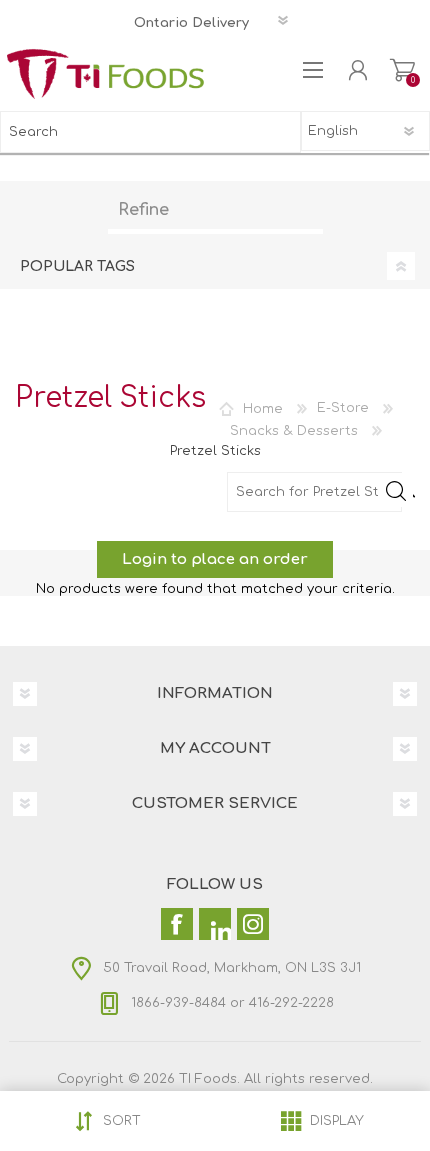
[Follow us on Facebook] (177, 924)
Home (263, 408)
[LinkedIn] (215, 924)
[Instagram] (253, 924)
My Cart (402, 70)
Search (280, 132)
